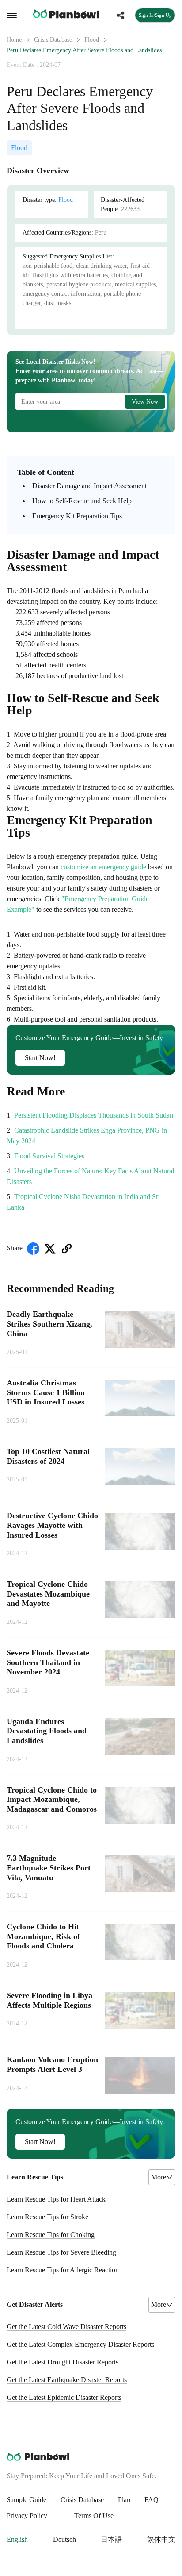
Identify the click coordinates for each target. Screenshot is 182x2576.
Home (14, 40)
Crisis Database (53, 40)
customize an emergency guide (103, 867)
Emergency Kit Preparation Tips (77, 516)
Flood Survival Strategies (49, 1156)
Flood (92, 40)
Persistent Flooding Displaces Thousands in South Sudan (94, 1115)
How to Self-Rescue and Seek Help (82, 501)
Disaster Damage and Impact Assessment (89, 486)
